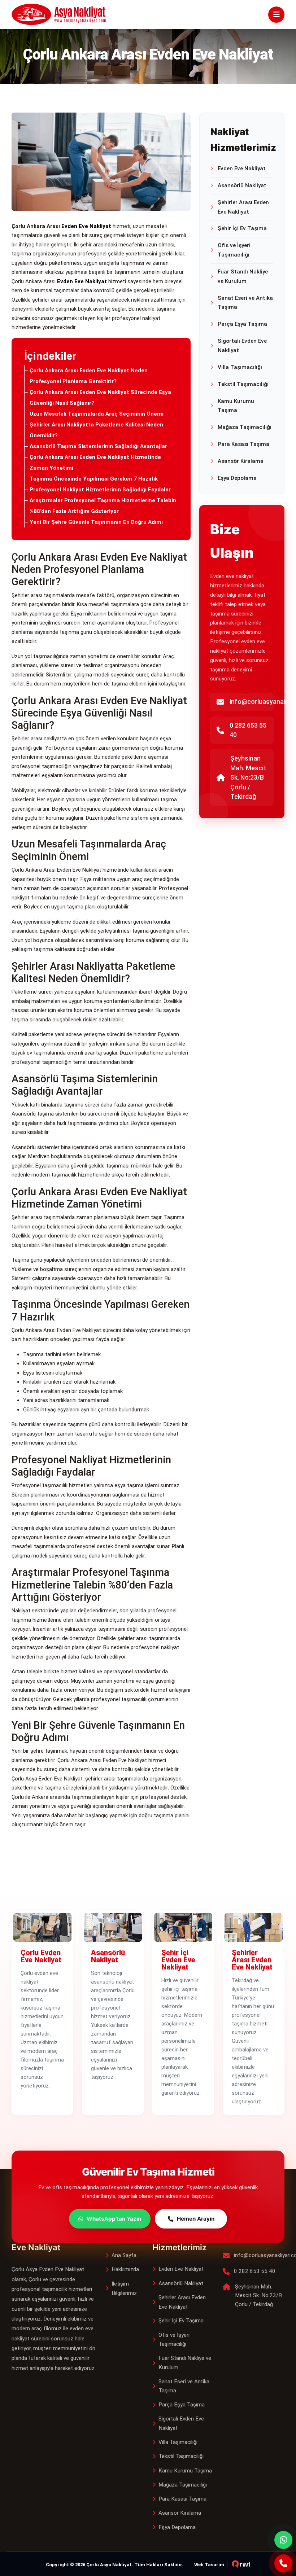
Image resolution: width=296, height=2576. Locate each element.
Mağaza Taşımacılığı (245, 427)
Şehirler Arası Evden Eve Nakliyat (243, 207)
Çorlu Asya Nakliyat (109, 2565)
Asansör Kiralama (241, 461)
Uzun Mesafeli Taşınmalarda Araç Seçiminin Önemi (97, 414)
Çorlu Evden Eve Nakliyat (41, 1956)
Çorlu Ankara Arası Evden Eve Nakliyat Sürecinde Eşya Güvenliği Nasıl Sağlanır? (100, 398)
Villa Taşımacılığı (240, 367)
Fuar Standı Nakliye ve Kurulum (243, 276)
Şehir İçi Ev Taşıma (242, 228)
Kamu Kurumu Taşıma (236, 406)
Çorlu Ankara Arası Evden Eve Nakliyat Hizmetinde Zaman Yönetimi (95, 463)
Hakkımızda (125, 2269)
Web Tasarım (209, 2565)
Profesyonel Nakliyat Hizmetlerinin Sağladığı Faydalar (100, 490)
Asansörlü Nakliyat (242, 185)
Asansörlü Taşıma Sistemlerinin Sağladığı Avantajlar (98, 446)
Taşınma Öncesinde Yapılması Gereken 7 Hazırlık (94, 479)
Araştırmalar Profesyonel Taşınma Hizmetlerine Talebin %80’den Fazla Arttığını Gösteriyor (103, 506)
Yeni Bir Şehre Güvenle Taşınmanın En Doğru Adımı (96, 522)
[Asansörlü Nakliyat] (113, 1927)
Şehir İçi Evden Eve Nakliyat (178, 1960)
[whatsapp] (283, 2540)
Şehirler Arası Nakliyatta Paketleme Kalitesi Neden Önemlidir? (96, 430)
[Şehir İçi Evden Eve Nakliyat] (183, 1927)
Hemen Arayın (196, 2219)
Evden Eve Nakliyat (242, 168)
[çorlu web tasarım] (239, 2565)
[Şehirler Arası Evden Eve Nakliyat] (254, 1927)
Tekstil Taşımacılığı (243, 384)
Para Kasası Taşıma (243, 444)
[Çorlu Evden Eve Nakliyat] (42, 1927)
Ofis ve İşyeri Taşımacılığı (234, 250)
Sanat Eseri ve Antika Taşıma (245, 303)
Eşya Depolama (237, 478)
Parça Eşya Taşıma (242, 324)
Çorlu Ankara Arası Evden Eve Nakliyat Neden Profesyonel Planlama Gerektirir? (89, 376)
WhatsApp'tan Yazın (114, 2219)
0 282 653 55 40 (248, 730)
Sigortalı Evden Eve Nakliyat (242, 346)
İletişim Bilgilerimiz (124, 2288)
